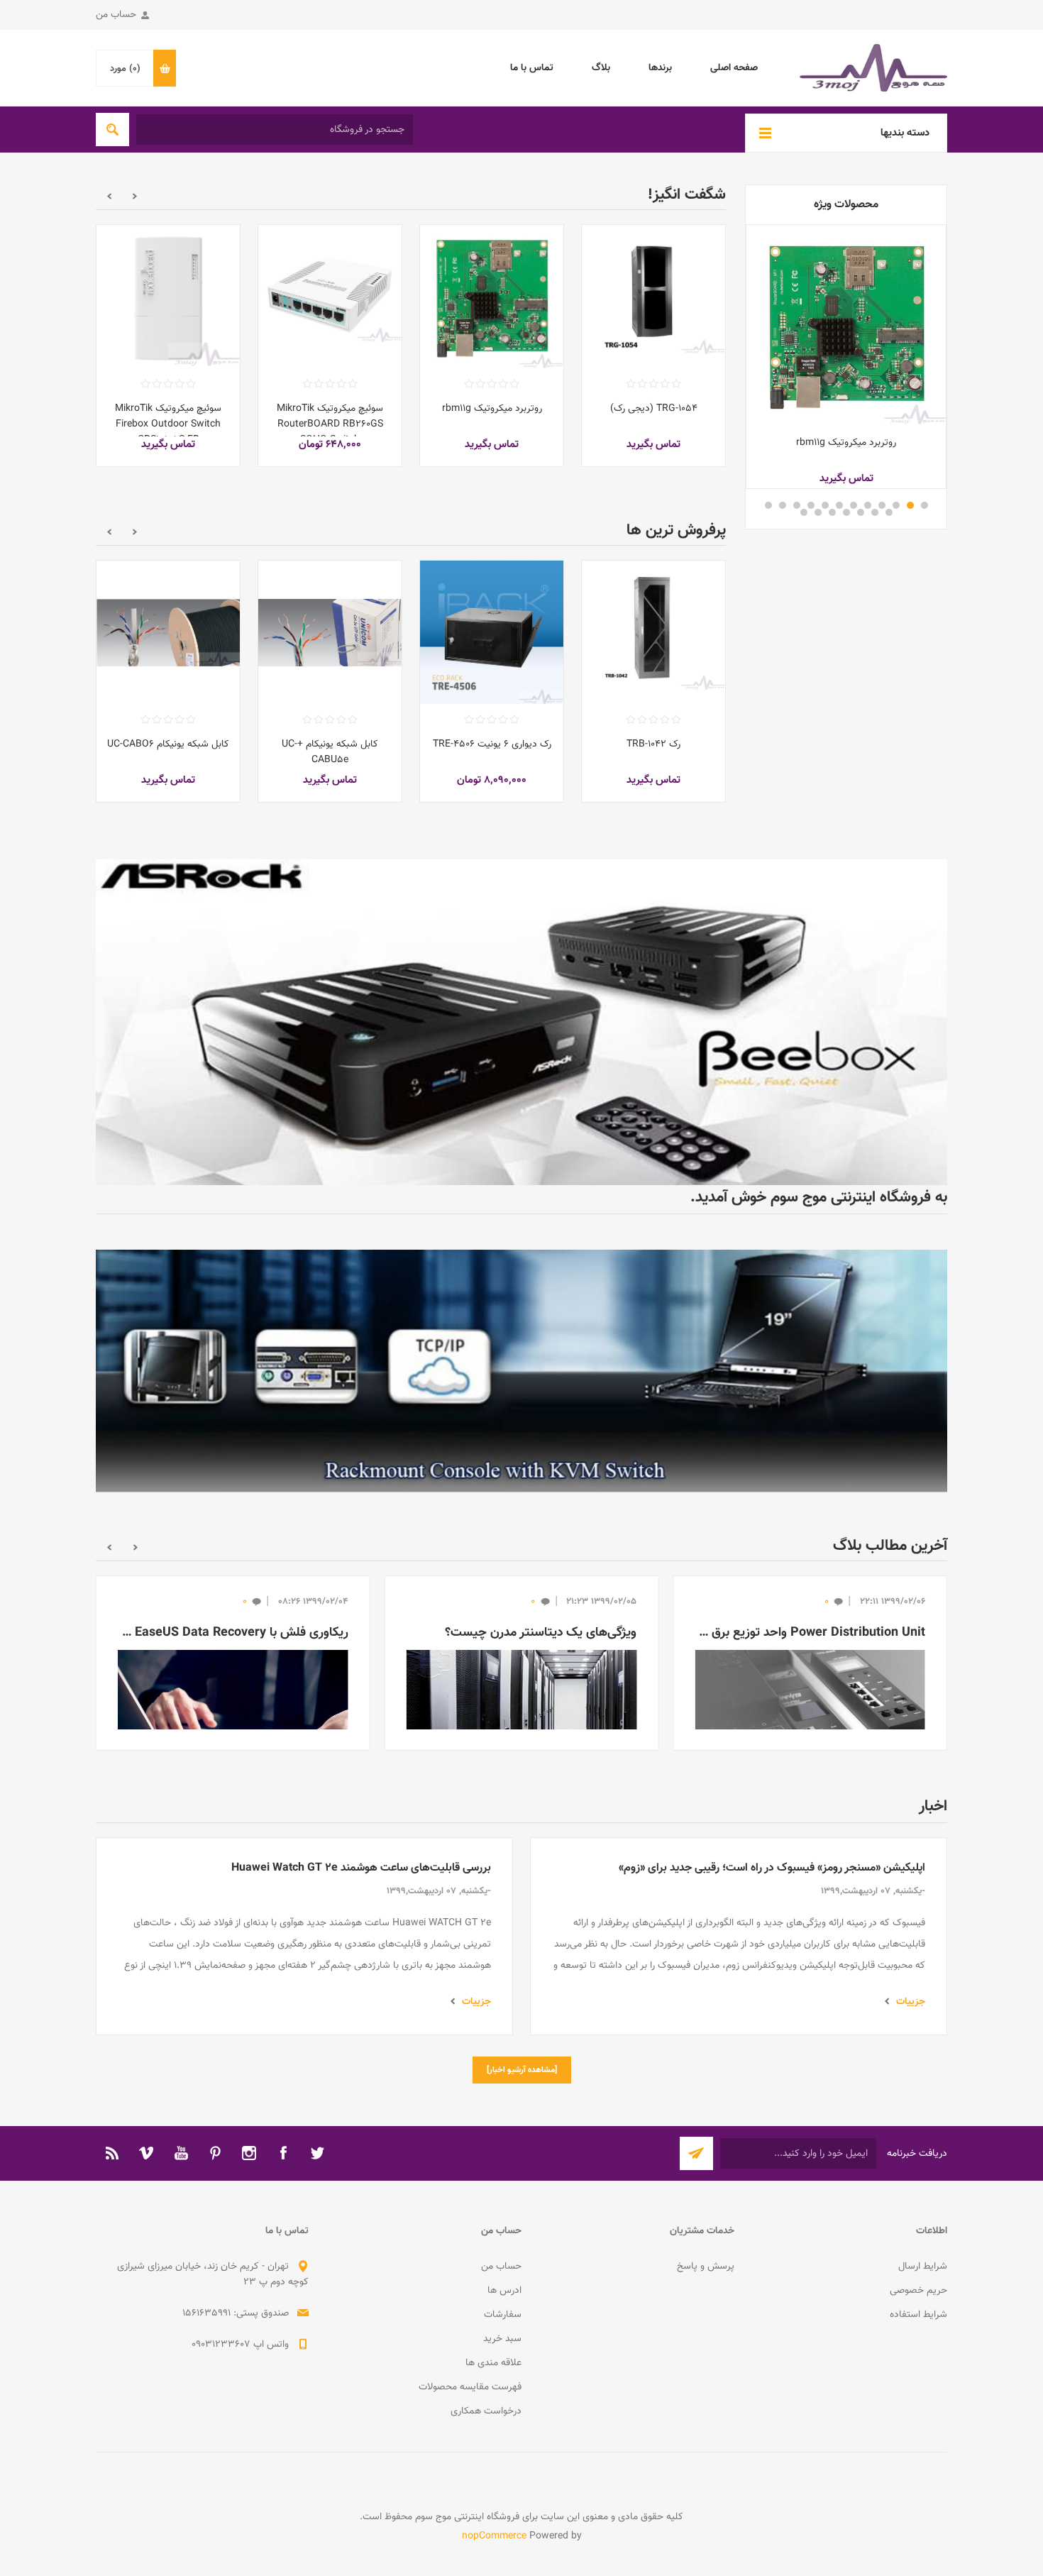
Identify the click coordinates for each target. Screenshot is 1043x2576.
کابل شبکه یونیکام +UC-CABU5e (653, 752)
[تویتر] (317, 2181)
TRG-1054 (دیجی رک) (654, 409)
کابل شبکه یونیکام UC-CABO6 (492, 744)
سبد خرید (502, 2367)
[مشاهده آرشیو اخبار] (522, 2098)
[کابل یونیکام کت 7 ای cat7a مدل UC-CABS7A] (168, 632)
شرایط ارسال (923, 2295)
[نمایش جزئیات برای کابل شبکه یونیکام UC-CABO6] (492, 632)
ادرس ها (504, 2319)
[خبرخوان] (113, 2181)
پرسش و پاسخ (706, 2295)
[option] (653, 356)
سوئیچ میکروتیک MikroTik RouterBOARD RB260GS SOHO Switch (330, 424)
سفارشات (503, 2343)
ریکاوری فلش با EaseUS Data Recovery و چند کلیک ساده (233, 1661)
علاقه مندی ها (493, 2391)
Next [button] (109, 196)
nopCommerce (494, 2565)
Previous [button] (135, 196)
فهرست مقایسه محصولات (470, 2416)
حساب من (116, 15)
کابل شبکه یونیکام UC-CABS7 (330, 744)
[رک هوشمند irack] (653, 297)
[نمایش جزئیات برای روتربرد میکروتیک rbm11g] (846, 325)
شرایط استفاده (918, 2343)
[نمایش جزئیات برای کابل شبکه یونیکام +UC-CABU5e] (653, 632)
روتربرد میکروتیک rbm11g (846, 443)
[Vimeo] (147, 2181)
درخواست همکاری (486, 2440)
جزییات (911, 2030)
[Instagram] (249, 2181)
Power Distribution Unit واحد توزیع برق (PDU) (810, 1661)
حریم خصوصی (918, 2319)
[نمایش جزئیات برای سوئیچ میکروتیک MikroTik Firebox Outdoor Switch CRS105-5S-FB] (168, 297)
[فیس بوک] (283, 2181)
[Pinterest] (215, 2181)
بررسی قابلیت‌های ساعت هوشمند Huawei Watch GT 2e (361, 1897)
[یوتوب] (181, 2181)
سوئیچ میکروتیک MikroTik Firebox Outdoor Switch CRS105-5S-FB (168, 424)
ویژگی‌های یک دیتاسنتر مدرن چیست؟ (541, 1661)
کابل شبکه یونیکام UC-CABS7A (168, 752)
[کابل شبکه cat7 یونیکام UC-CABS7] (330, 632)
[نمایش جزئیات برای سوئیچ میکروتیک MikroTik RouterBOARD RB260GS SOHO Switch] (330, 297)
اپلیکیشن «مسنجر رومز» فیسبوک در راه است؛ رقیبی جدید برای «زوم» (772, 1897)
